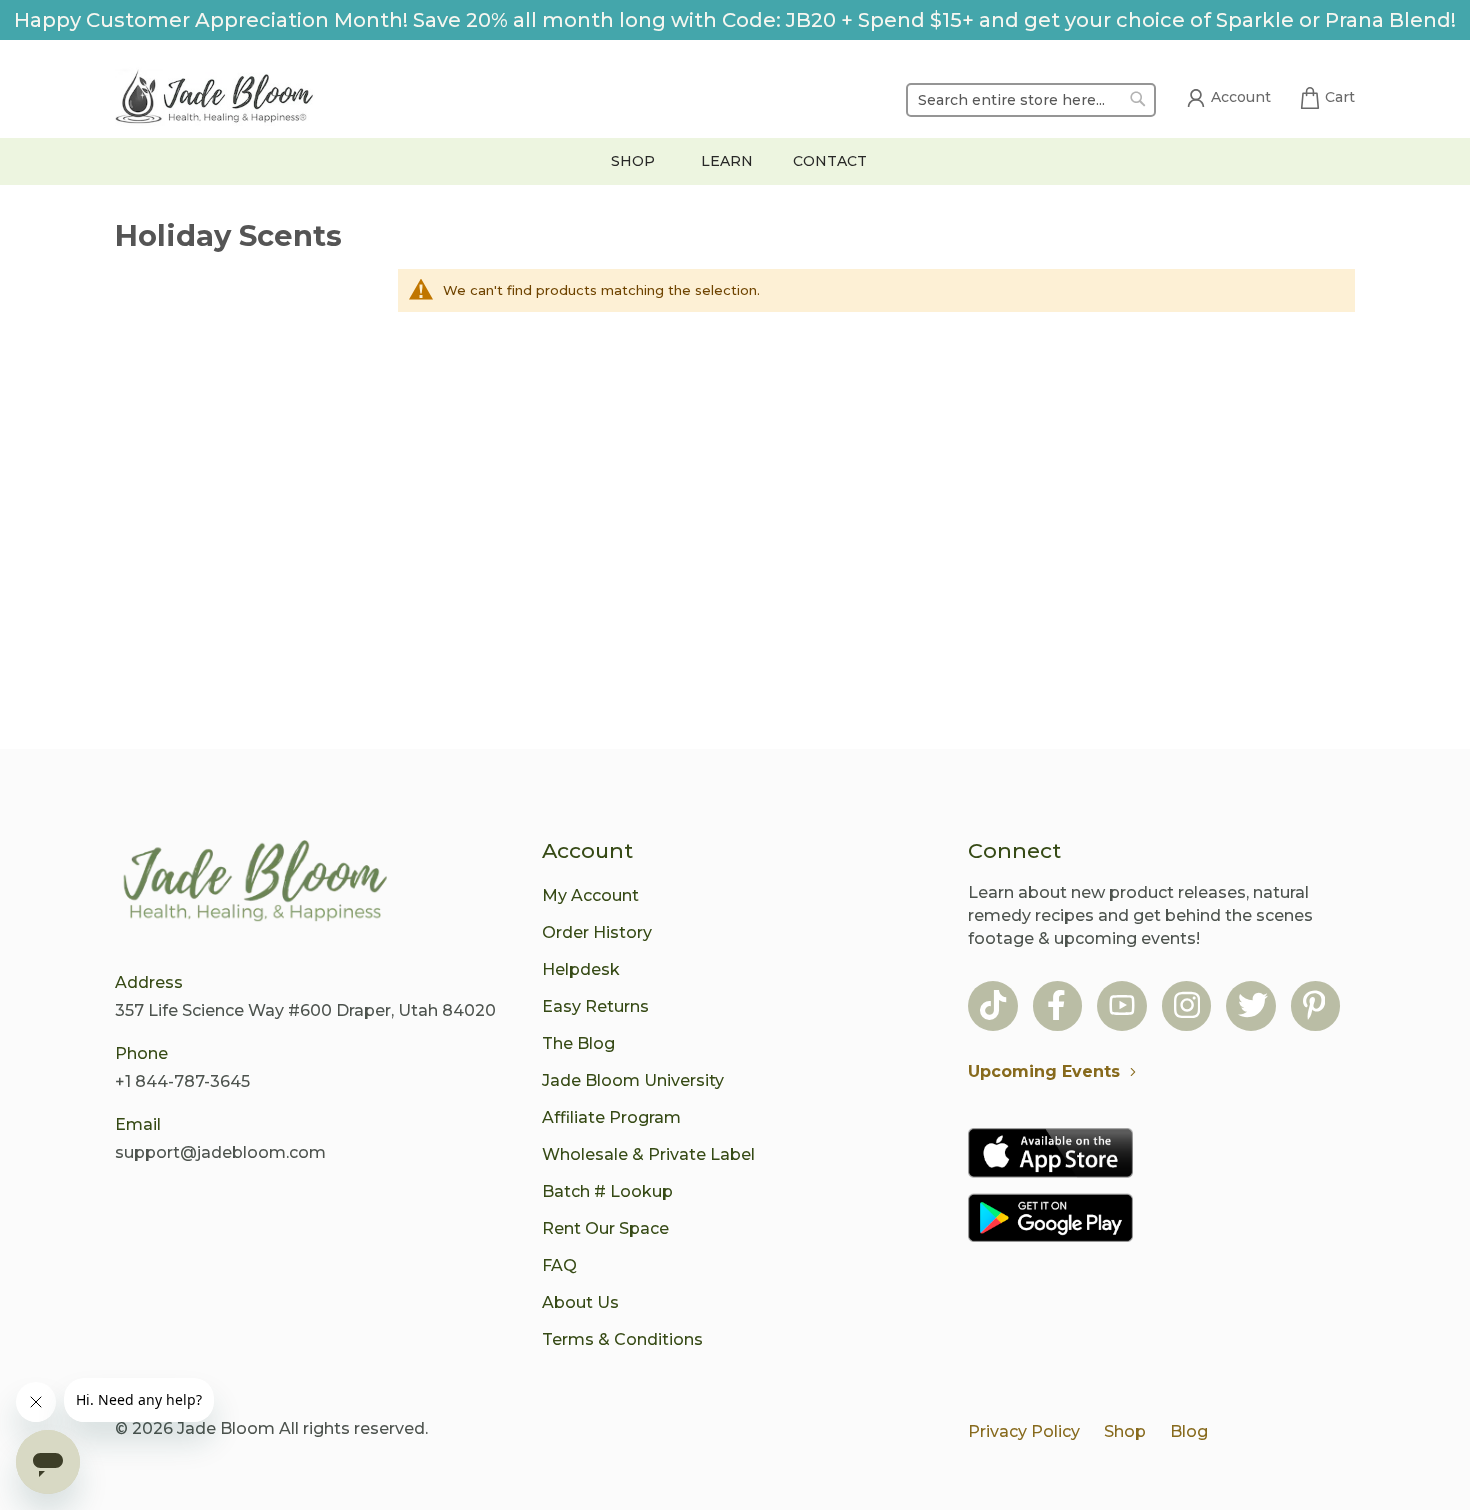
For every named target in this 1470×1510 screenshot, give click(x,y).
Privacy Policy (1024, 1431)
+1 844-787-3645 (182, 1081)
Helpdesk (581, 969)
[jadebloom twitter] (1253, 1007)
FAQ (559, 1265)
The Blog (578, 1043)
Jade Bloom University (633, 1080)
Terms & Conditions (622, 1339)
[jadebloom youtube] (1122, 1007)
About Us (580, 1302)
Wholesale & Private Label (648, 1154)
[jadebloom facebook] (1056, 1007)
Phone (141, 1053)
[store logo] (215, 100)
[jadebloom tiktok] (993, 1007)
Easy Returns (595, 1006)
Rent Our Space (605, 1228)
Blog (1189, 1431)
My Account (590, 895)
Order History (597, 932)
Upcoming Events (1044, 1071)
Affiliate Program (611, 1117)
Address (149, 982)
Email (138, 1124)
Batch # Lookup (607, 1191)
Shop (1125, 1431)
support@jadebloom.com (220, 1152)
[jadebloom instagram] (1187, 1007)
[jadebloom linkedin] (1314, 1007)
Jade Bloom (226, 1428)
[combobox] (1031, 100)
